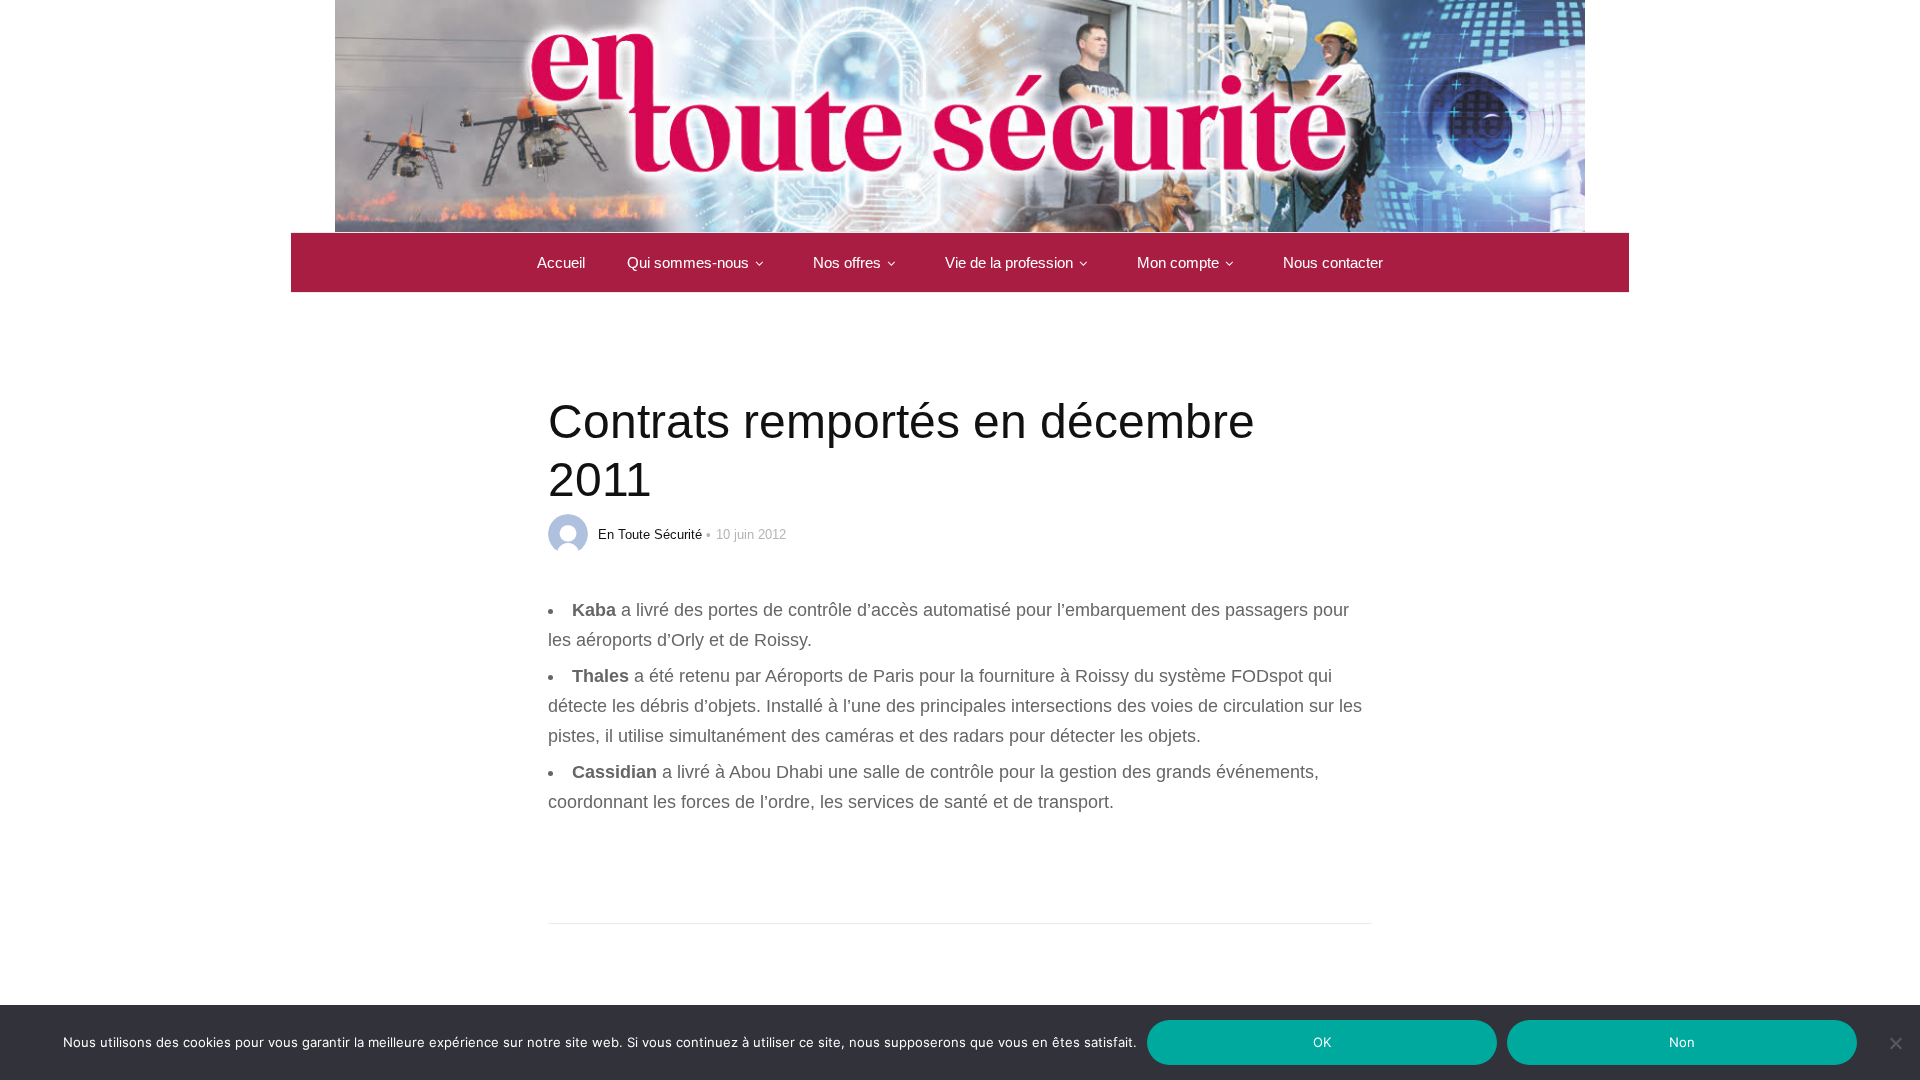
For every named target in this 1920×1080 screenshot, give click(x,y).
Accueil (561, 262)
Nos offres (847, 262)
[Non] (1895, 1055)
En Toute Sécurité (650, 534)
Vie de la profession (1009, 262)
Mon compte (1178, 262)
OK (1322, 1042)
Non (1682, 1042)
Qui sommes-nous (688, 262)
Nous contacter (1333, 262)
